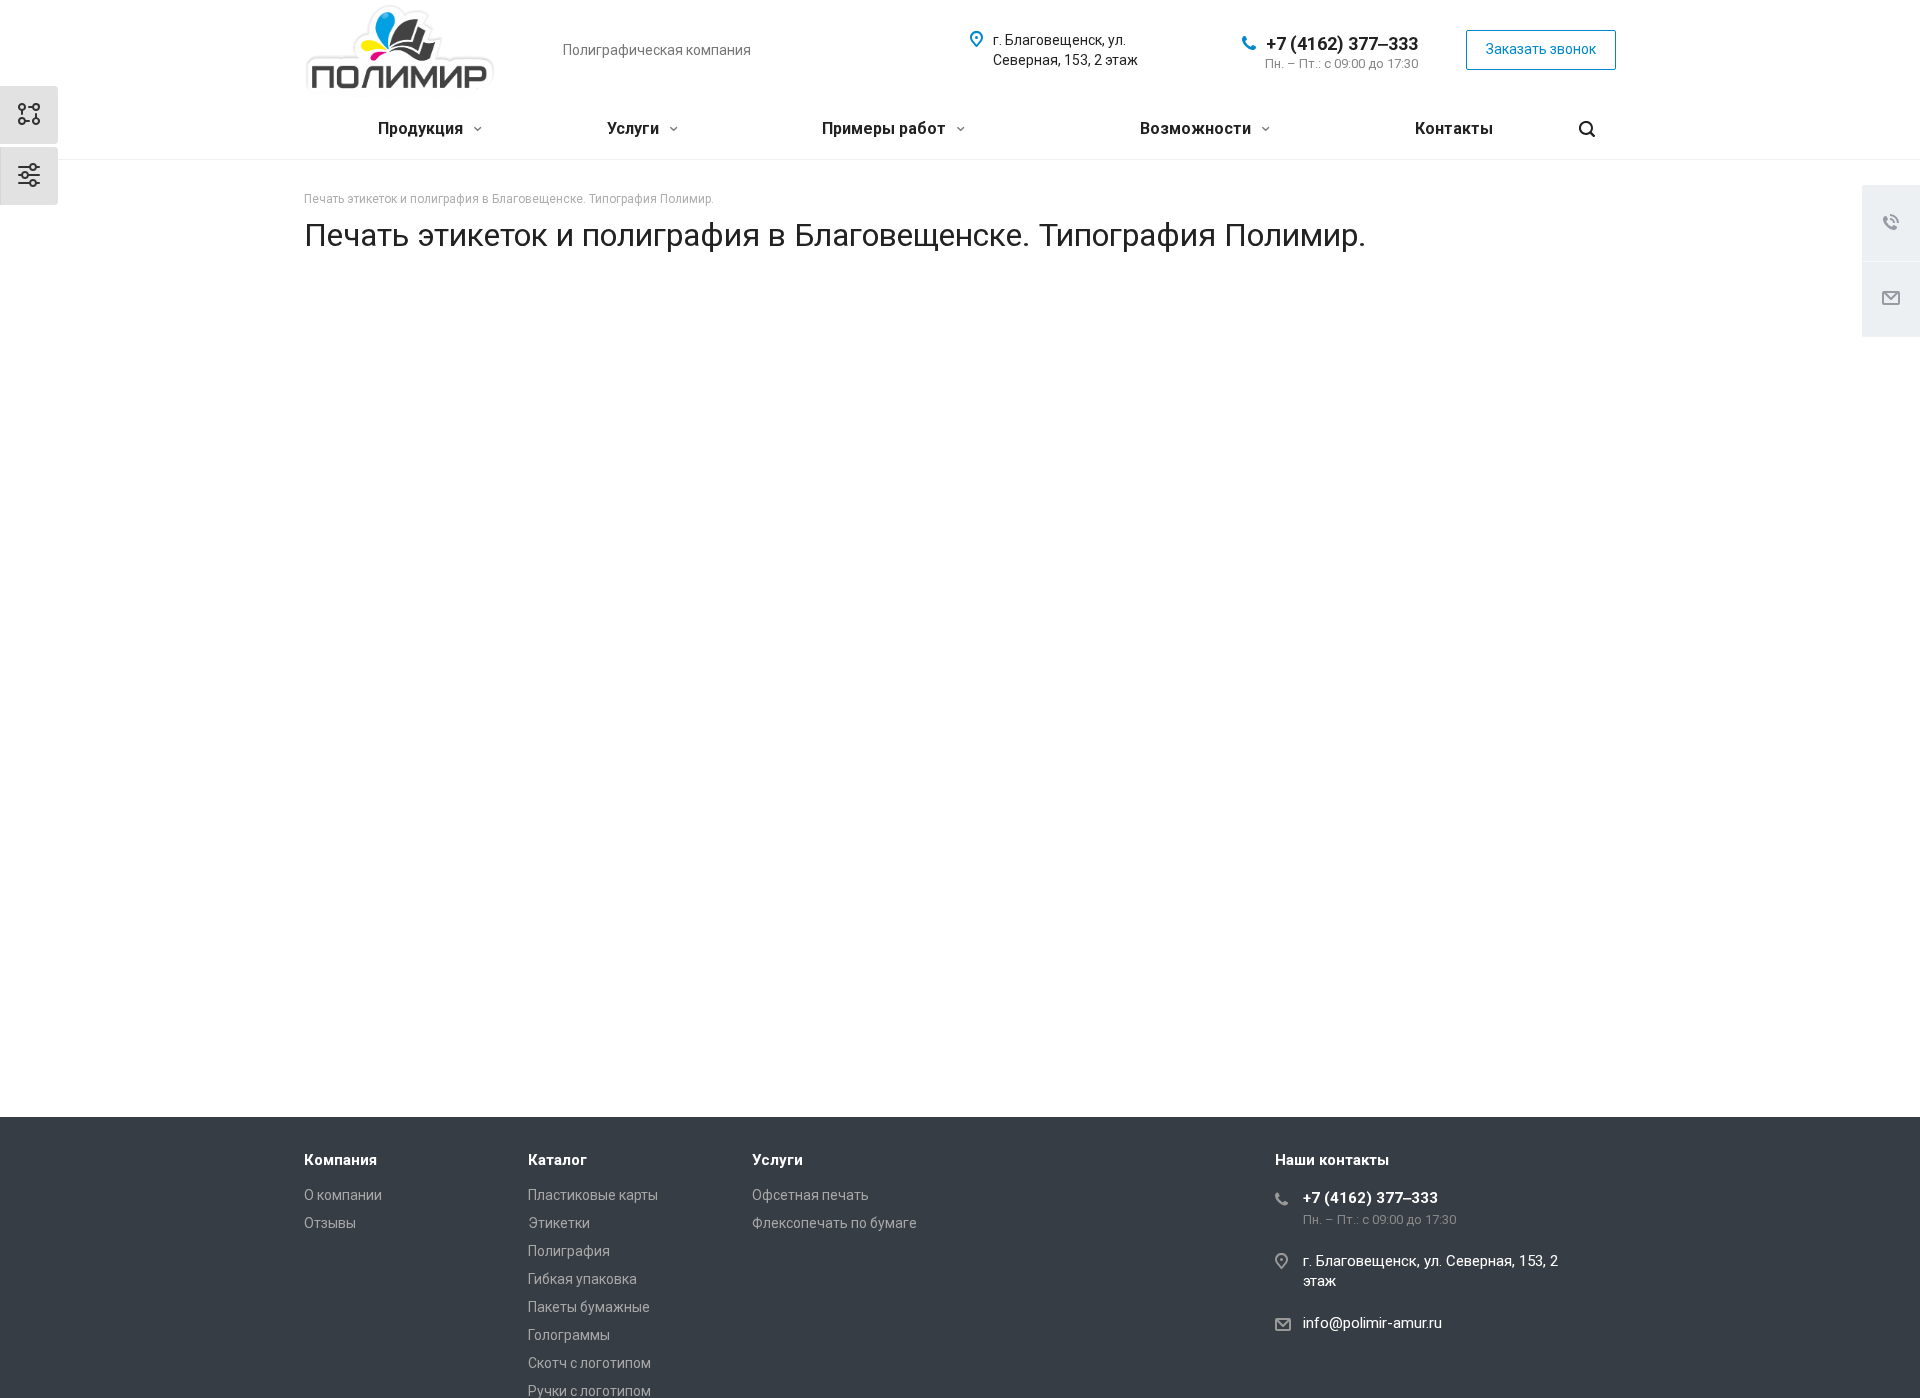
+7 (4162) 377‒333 (1342, 43)
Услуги (635, 128)
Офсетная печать (810, 1195)
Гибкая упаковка (582, 1279)
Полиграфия (569, 1251)
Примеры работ (886, 128)
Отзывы (330, 1223)
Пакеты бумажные (589, 1307)
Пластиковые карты (593, 1195)
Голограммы (569, 1335)
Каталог (557, 1160)
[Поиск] (1587, 129)
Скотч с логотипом (589, 1363)
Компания (340, 1160)
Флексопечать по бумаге (834, 1223)
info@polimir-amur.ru (1372, 1323)
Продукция (422, 128)
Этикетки (559, 1223)
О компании (343, 1195)
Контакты (1454, 128)
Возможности (1197, 128)
